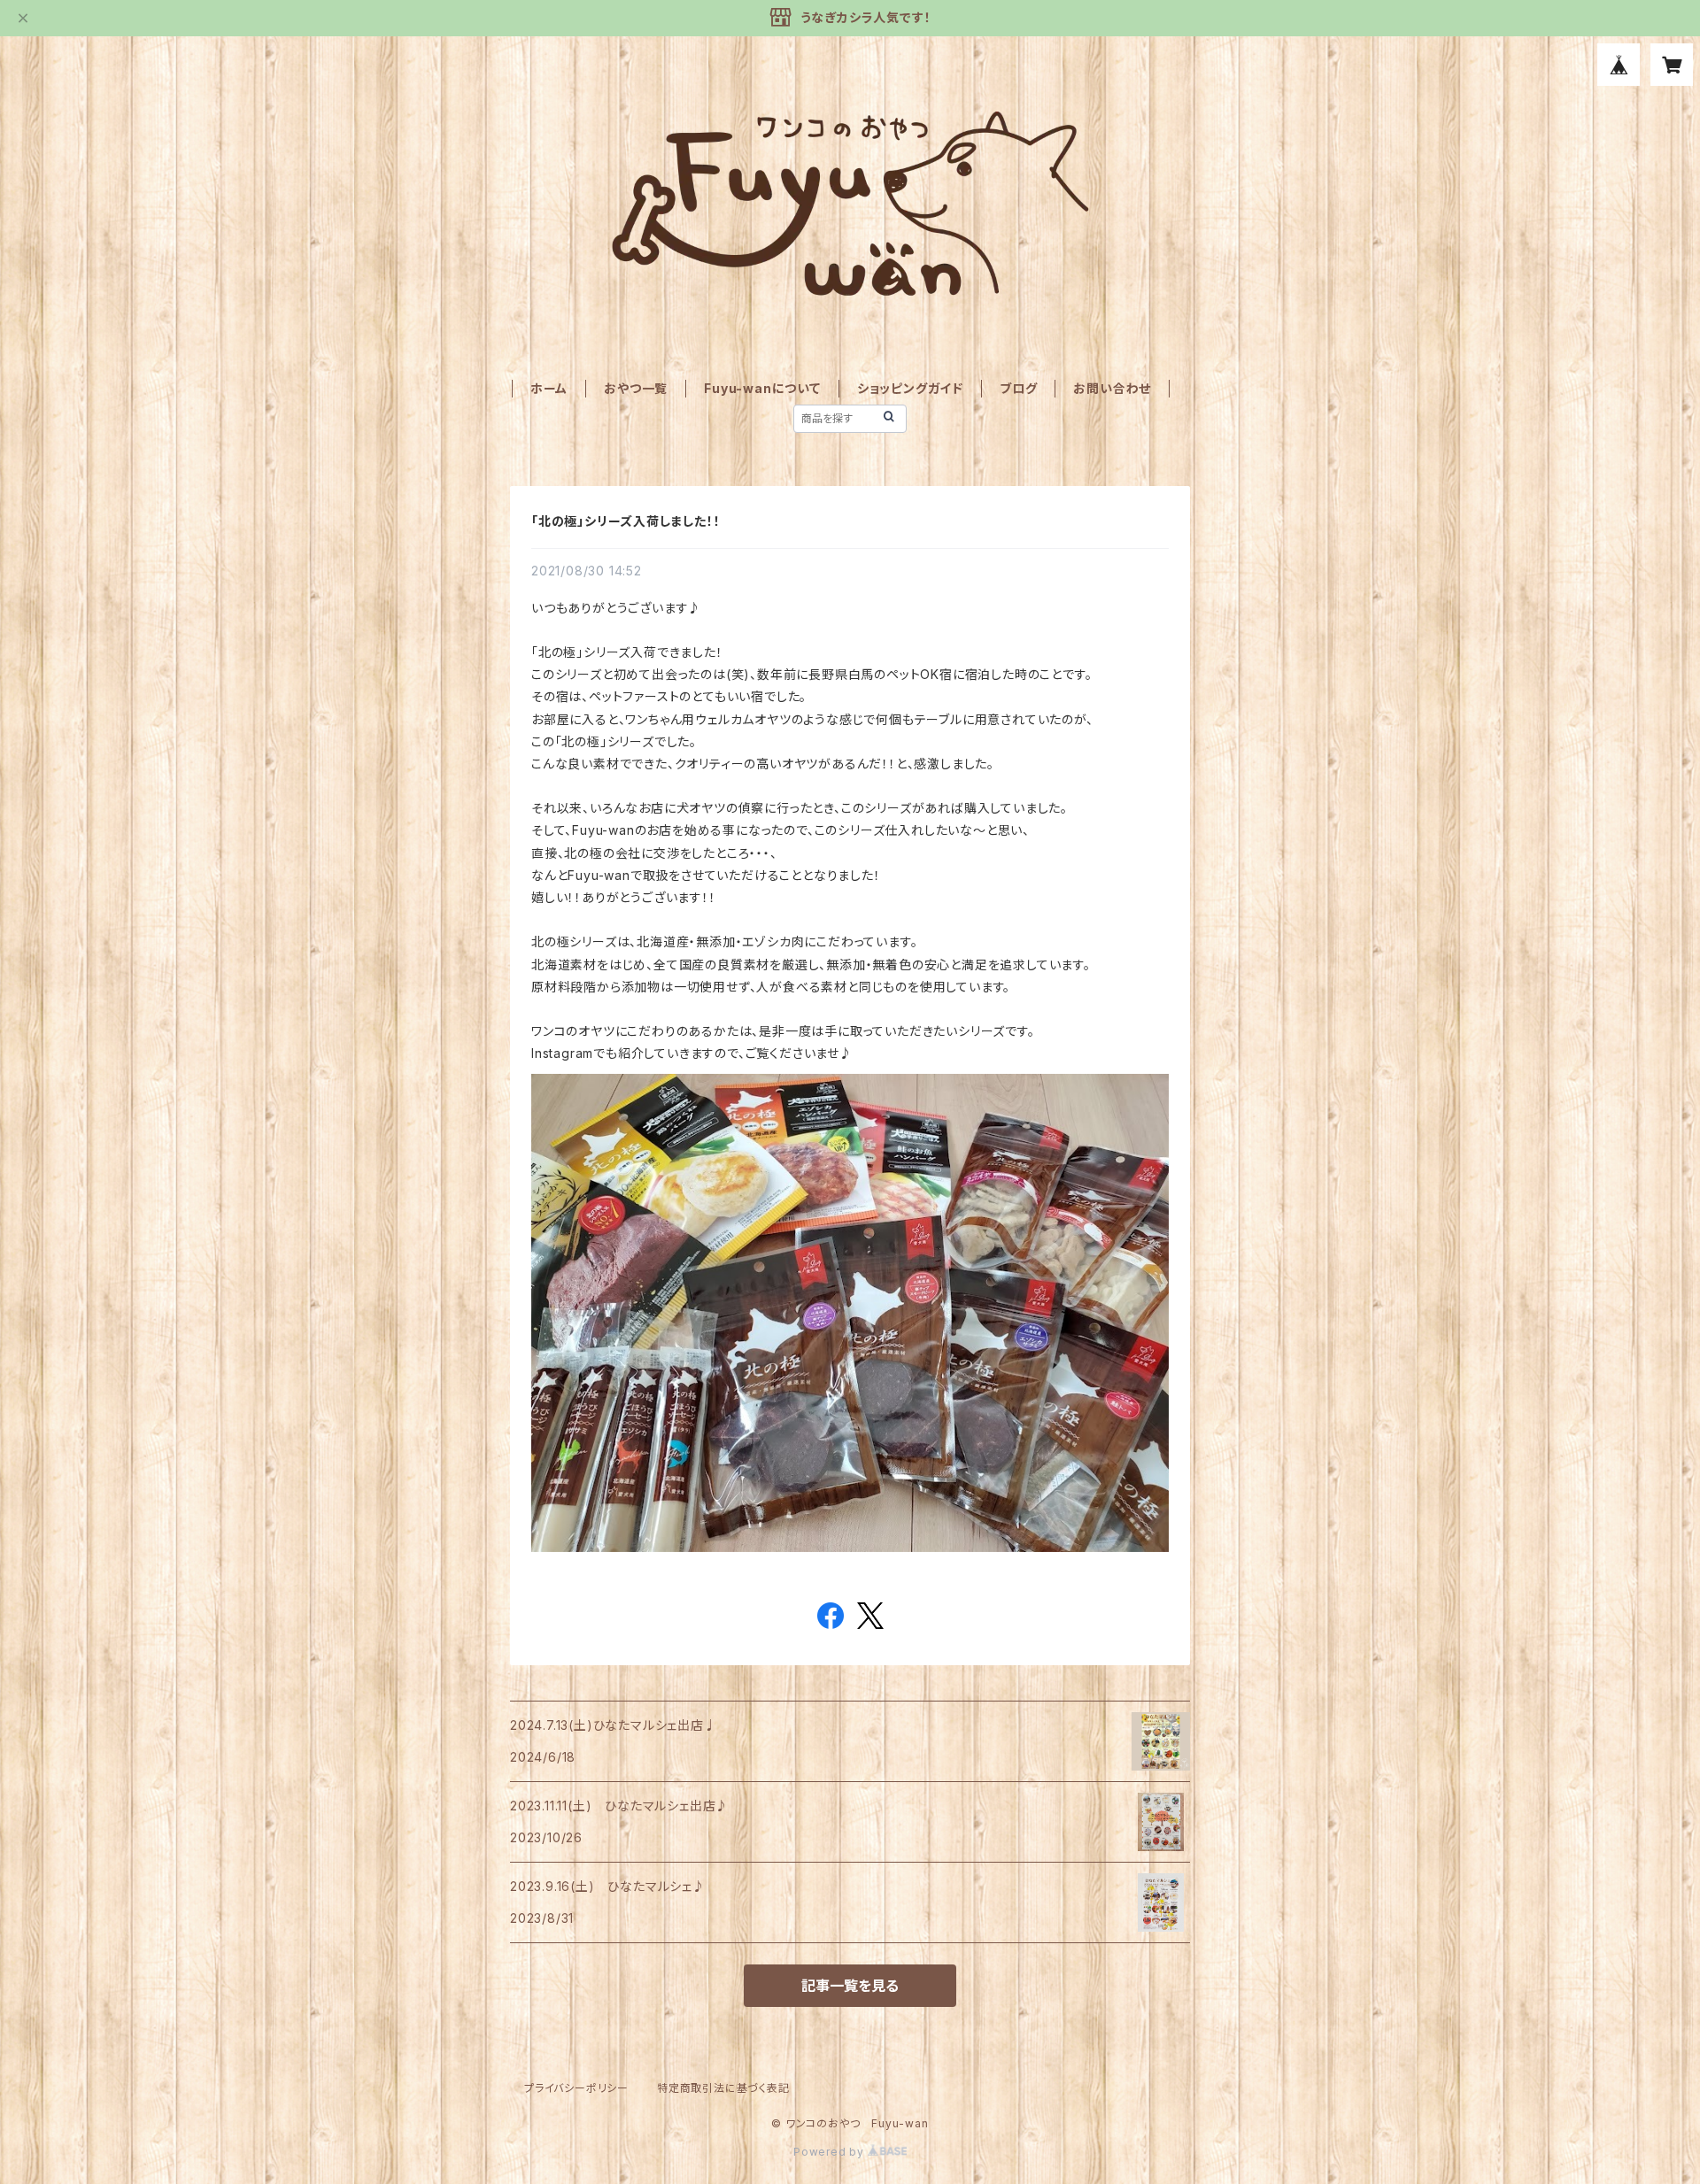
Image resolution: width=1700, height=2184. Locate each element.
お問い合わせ (1112, 388)
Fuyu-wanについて (762, 388)
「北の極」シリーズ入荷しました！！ (626, 521)
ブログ (1018, 388)
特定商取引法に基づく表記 (723, 2088)
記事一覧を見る (850, 1986)
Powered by (831, 2152)
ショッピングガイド (910, 388)
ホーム (549, 388)
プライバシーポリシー (576, 2088)
